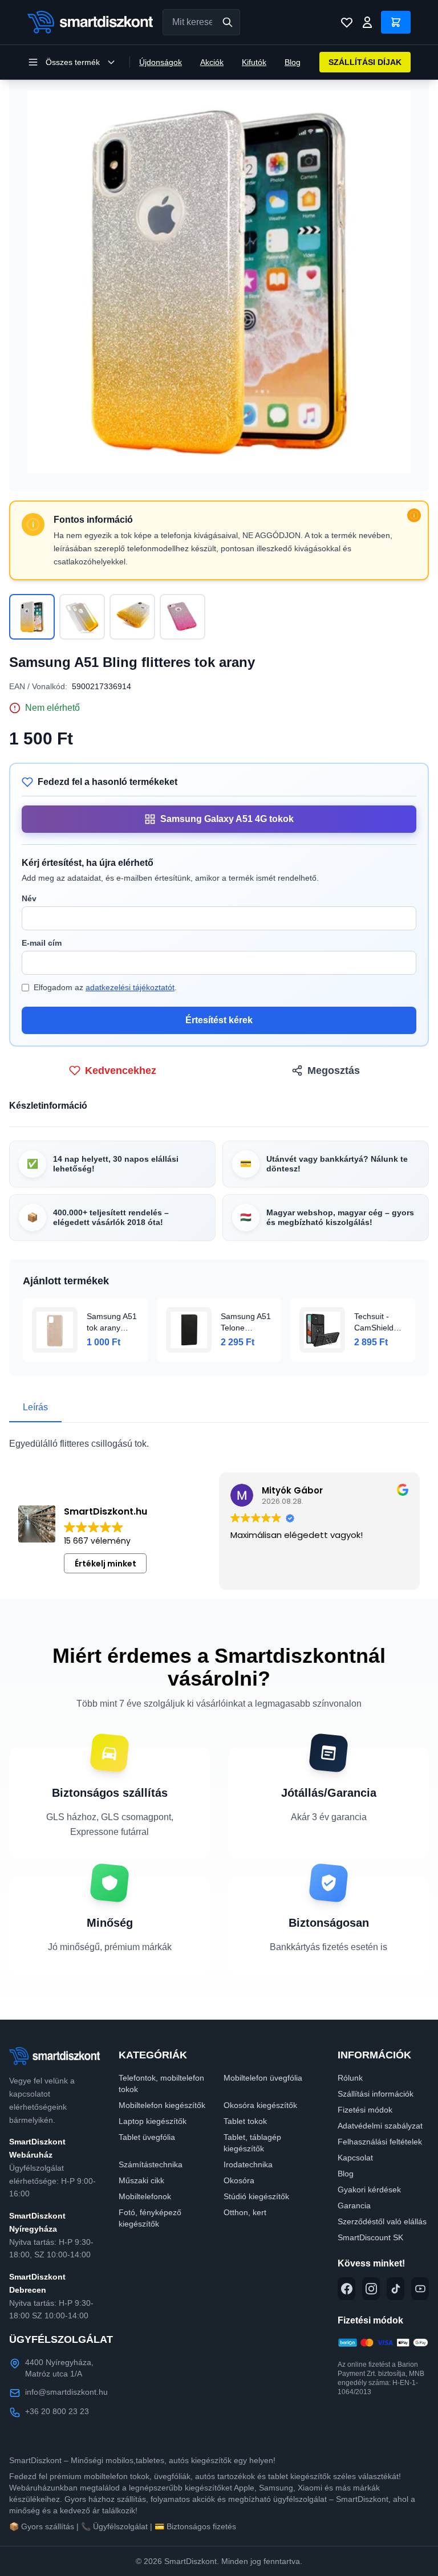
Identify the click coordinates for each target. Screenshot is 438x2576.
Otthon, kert (245, 2212)
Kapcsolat (355, 2158)
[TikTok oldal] (396, 2289)
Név (29, 898)
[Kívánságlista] (347, 22)
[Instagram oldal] (371, 2289)
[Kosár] (396, 22)
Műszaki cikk (141, 2180)
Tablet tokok (245, 2121)
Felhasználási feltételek (380, 2142)
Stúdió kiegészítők (256, 2196)
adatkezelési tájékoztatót (130, 987)
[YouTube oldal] (420, 2289)
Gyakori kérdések (369, 2190)
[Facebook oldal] (346, 2289)
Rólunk (350, 2078)
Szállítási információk (376, 2094)
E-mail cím (42, 943)
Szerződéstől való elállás (382, 2221)
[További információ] (414, 515)
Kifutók (254, 62)
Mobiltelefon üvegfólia (263, 2078)
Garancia (354, 2205)
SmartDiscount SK (370, 2237)
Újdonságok (161, 62)
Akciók (212, 62)
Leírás (35, 1407)
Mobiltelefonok (145, 2196)
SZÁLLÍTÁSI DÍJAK (365, 62)
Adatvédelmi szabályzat (380, 2126)
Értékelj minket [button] (106, 1564)
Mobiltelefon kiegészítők (162, 2105)
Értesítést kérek (219, 1020)
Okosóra (239, 2180)
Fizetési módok (365, 2110)
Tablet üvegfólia (147, 2137)
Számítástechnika (151, 2164)
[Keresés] (228, 22)
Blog (293, 62)
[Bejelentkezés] (367, 22)
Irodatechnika (248, 2164)
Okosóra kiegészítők (260, 2105)
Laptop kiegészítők (153, 2121)
